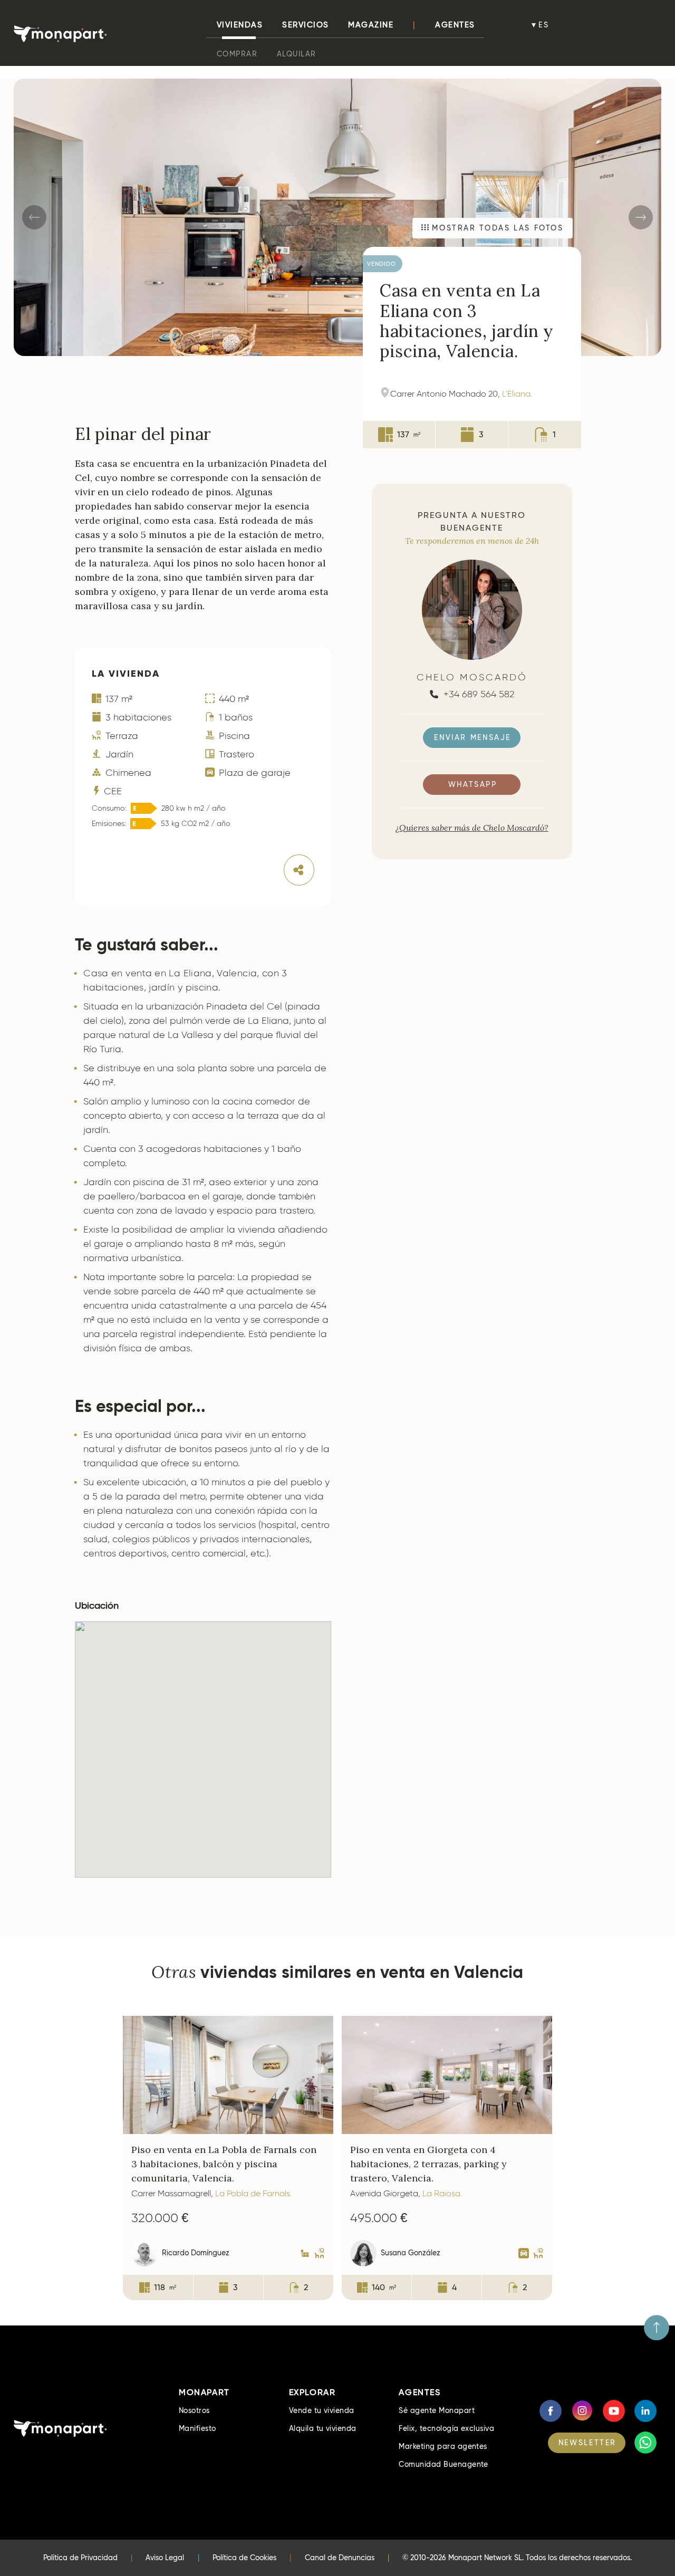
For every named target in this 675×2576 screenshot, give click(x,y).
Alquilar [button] (297, 54)
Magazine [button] (371, 25)
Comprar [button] (237, 54)
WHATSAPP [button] (473, 784)
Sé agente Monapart (437, 2410)
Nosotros (194, 2410)
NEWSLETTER (587, 2443)
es (544, 25)
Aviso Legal (165, 2558)
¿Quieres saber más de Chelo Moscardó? (472, 828)
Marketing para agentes (443, 2446)
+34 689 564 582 (478, 694)
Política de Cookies (244, 2558)
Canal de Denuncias (340, 2558)
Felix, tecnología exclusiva (446, 2428)
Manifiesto (197, 2428)
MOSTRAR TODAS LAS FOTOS (496, 228)
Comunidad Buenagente (443, 2464)
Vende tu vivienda (322, 2410)
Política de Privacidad (80, 2558)
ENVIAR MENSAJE (472, 737)
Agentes (455, 25)
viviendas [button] (240, 25)
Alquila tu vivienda (323, 2428)
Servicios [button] (306, 25)
